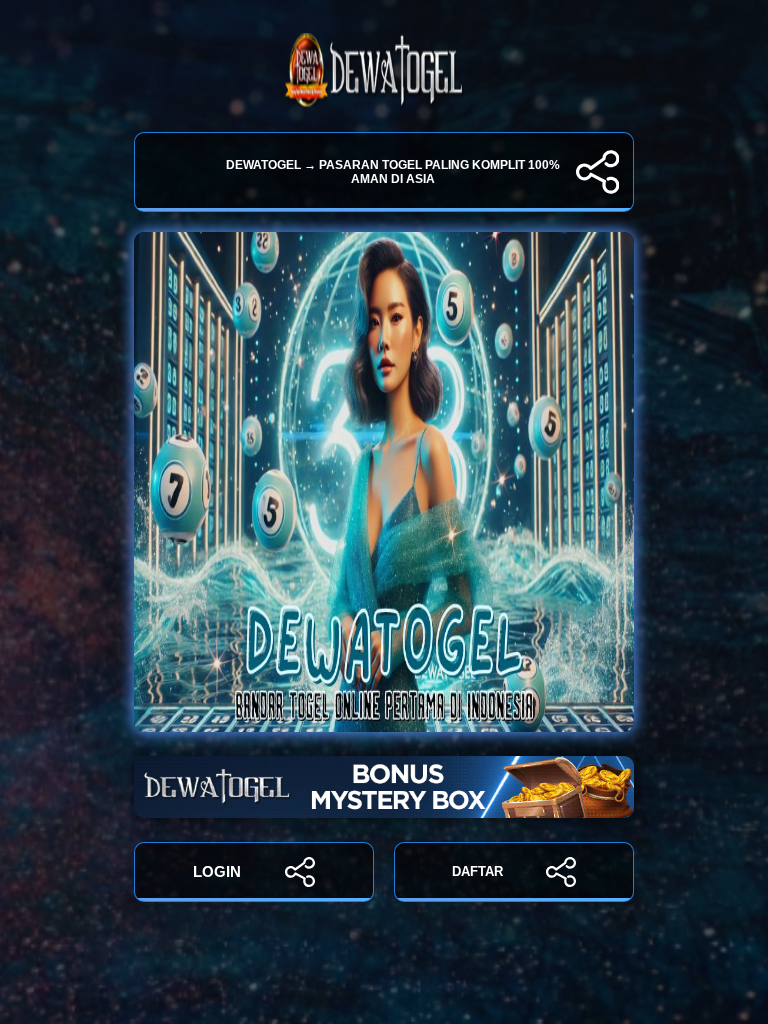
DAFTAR (477, 871)
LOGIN (217, 871)
